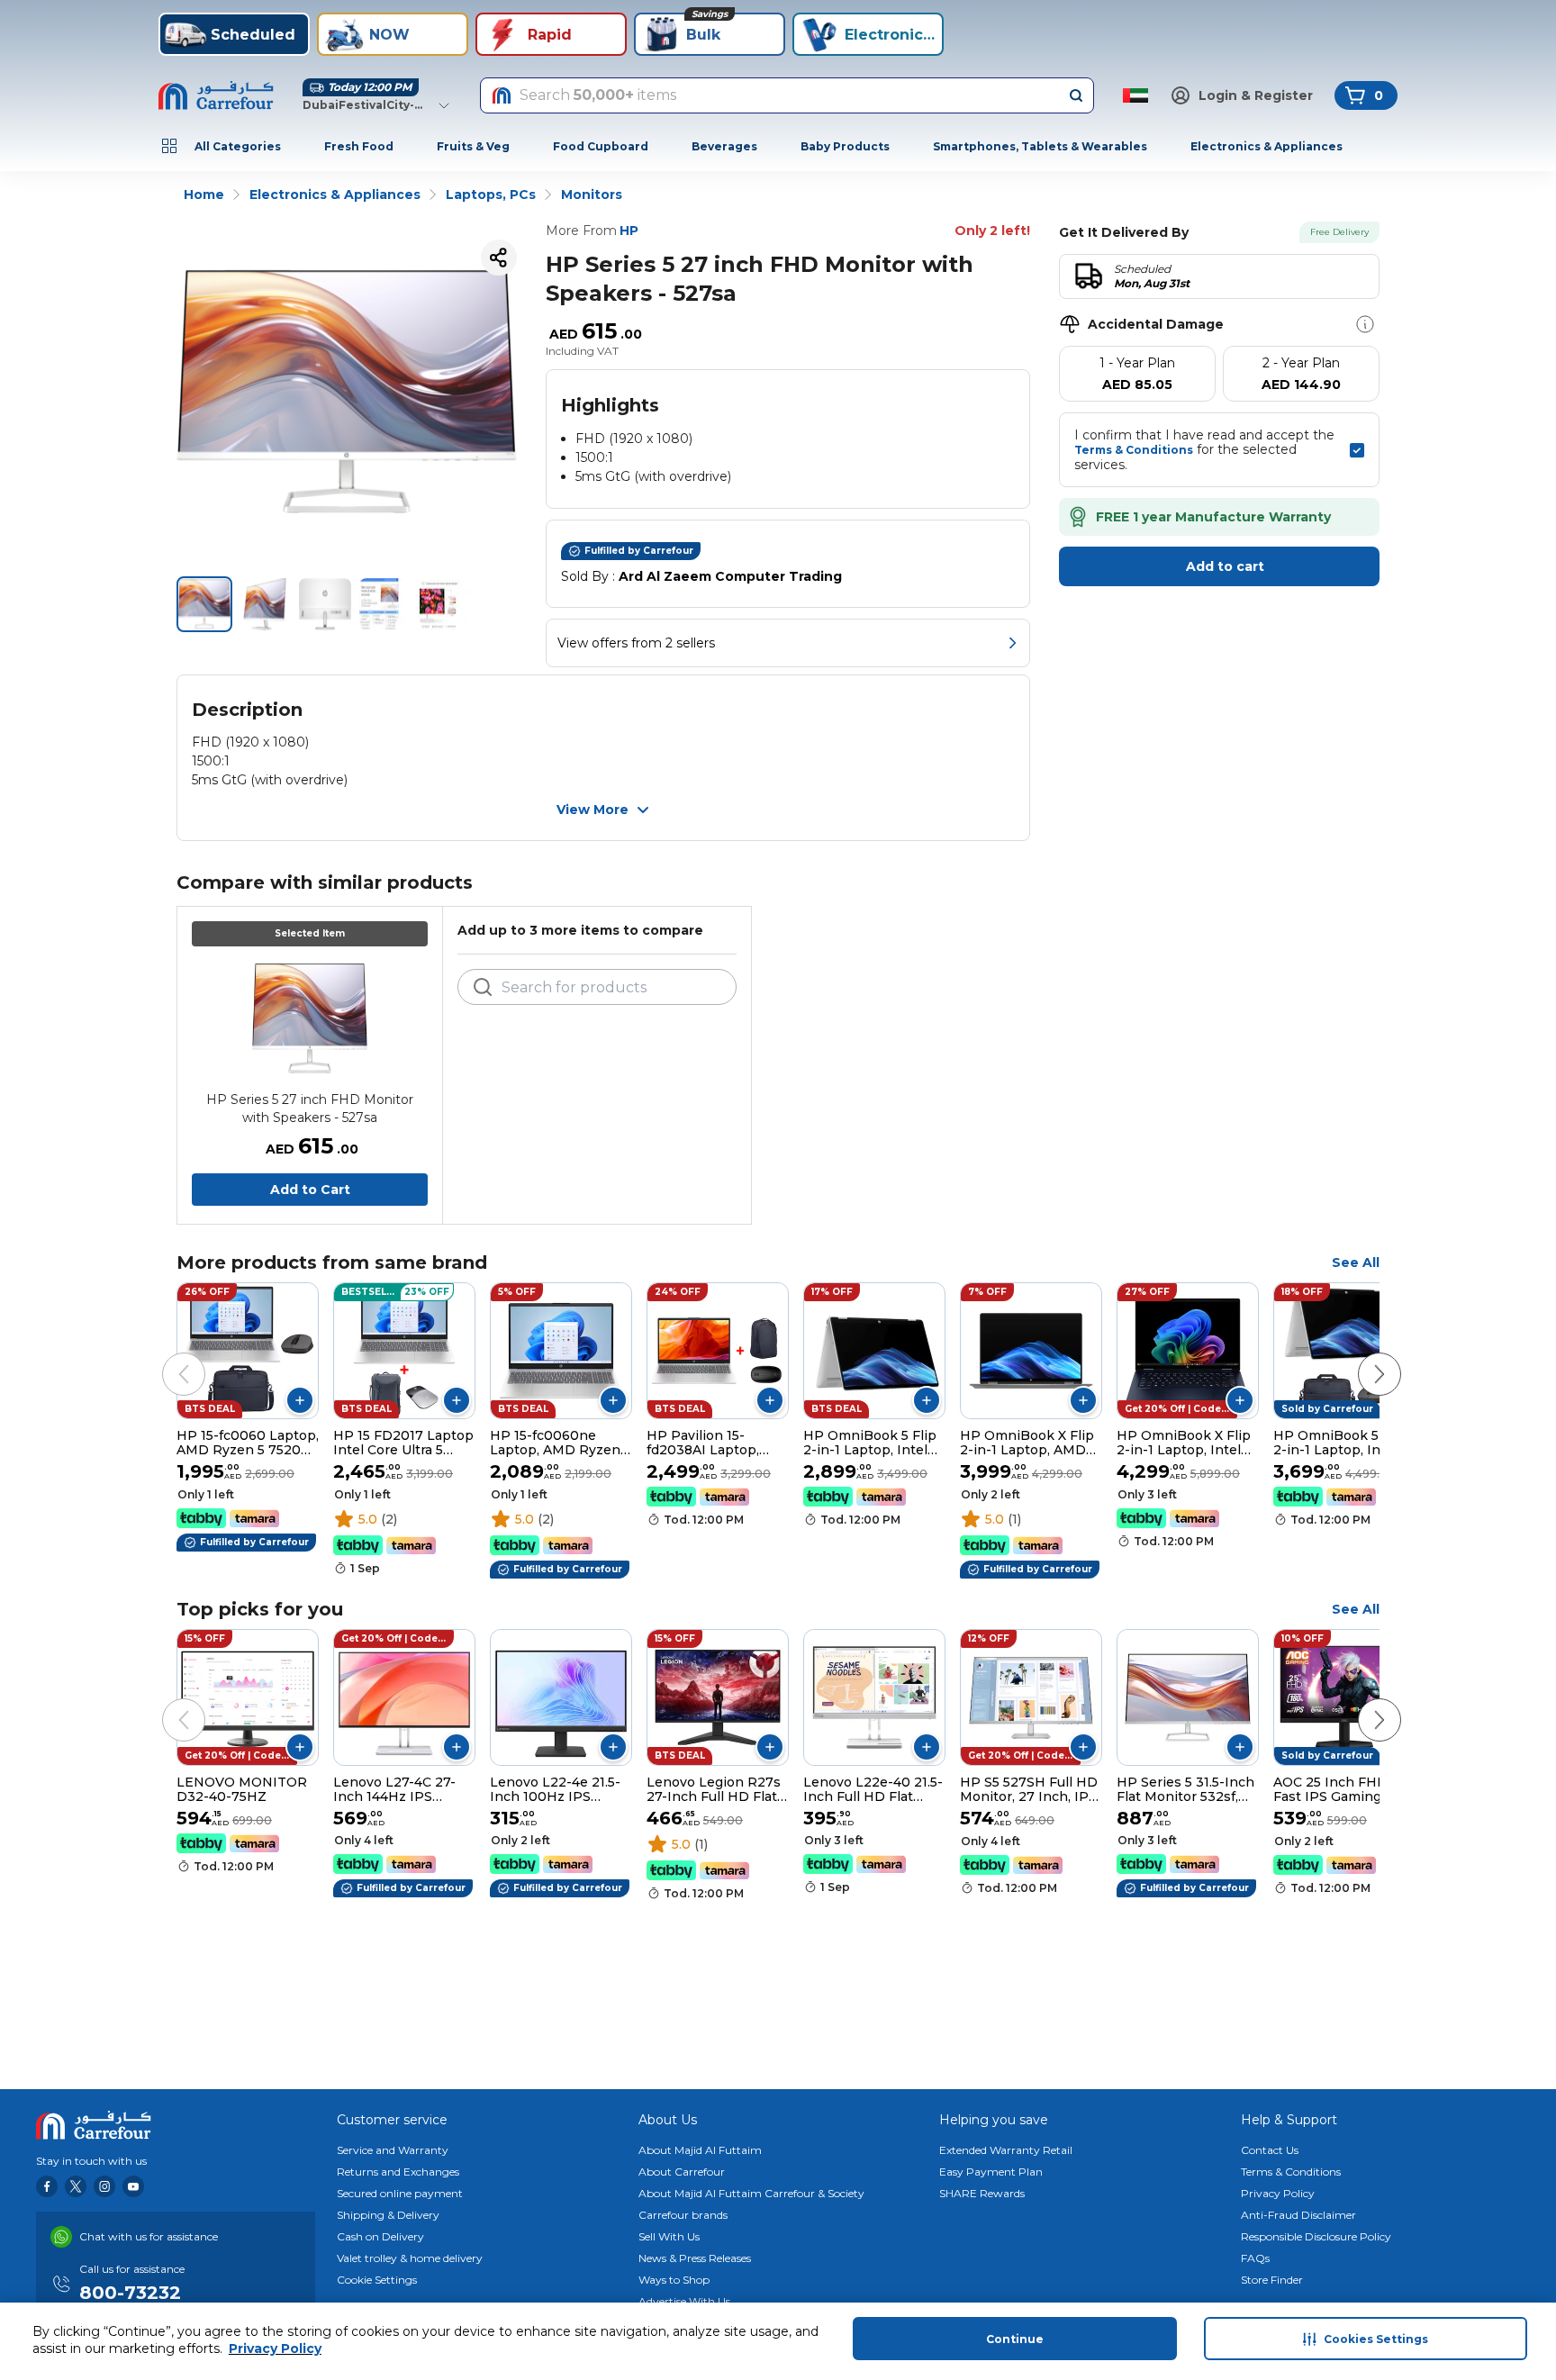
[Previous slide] (166, 1356)
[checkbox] (1357, 450)
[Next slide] (1361, 1356)
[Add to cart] (300, 1400)
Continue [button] (1015, 2339)
